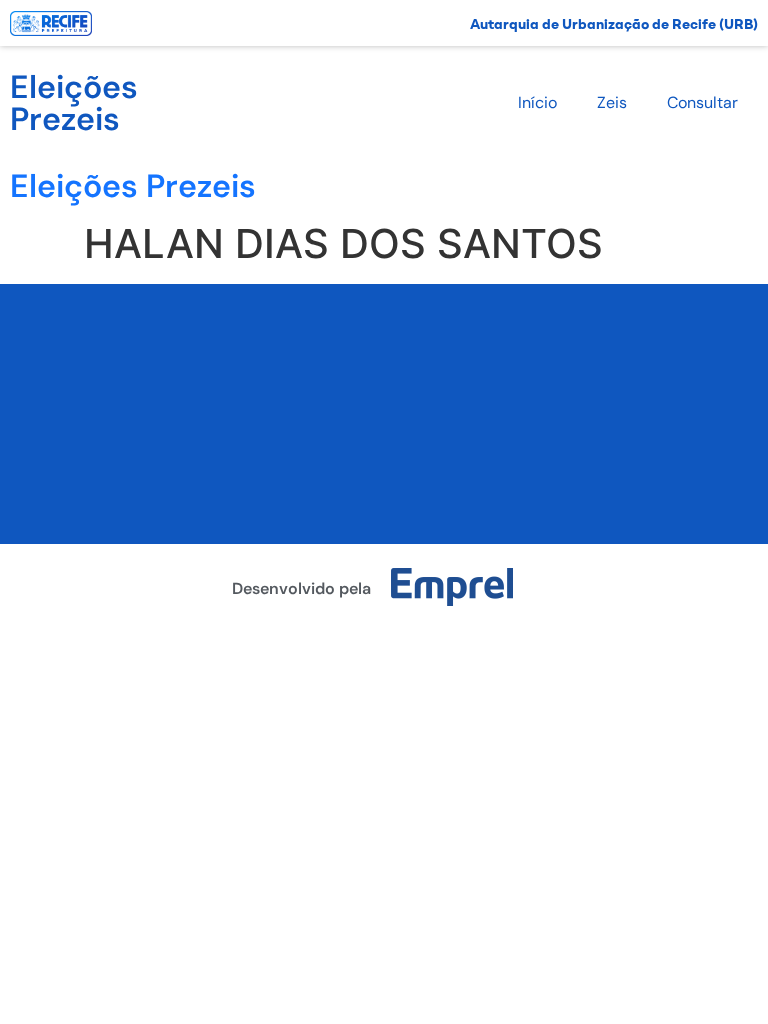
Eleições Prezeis (74, 103)
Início (537, 102)
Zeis (612, 102)
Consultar (702, 102)
